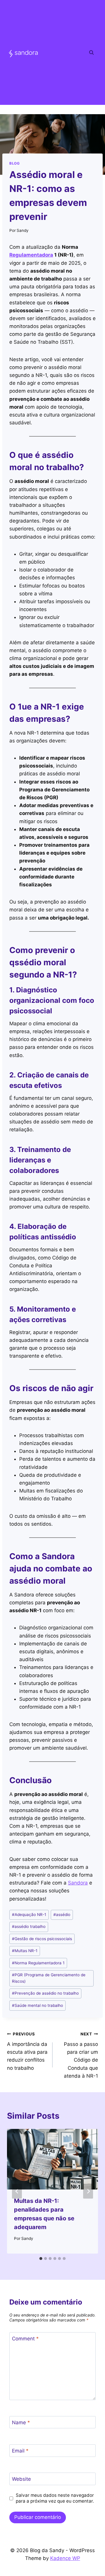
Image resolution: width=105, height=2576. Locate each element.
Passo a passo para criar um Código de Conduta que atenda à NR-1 (81, 2055)
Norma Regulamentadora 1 (38, 1963)
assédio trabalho (29, 1926)
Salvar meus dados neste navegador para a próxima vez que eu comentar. (55, 2498)
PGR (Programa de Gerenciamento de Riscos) (49, 1978)
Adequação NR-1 (29, 1915)
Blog (14, 163)
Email (20, 2451)
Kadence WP (65, 2558)
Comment (25, 2339)
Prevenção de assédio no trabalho (45, 1993)
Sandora (78, 1883)
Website (21, 2479)
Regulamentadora (31, 255)
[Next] (88, 2191)
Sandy (23, 230)
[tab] (41, 2259)
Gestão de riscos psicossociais (42, 1939)
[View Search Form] (91, 52)
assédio (62, 1915)
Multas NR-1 (25, 1951)
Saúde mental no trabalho (37, 2005)
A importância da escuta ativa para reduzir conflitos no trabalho (27, 2051)
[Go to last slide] (17, 2191)
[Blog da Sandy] (23, 53)
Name (21, 2423)
